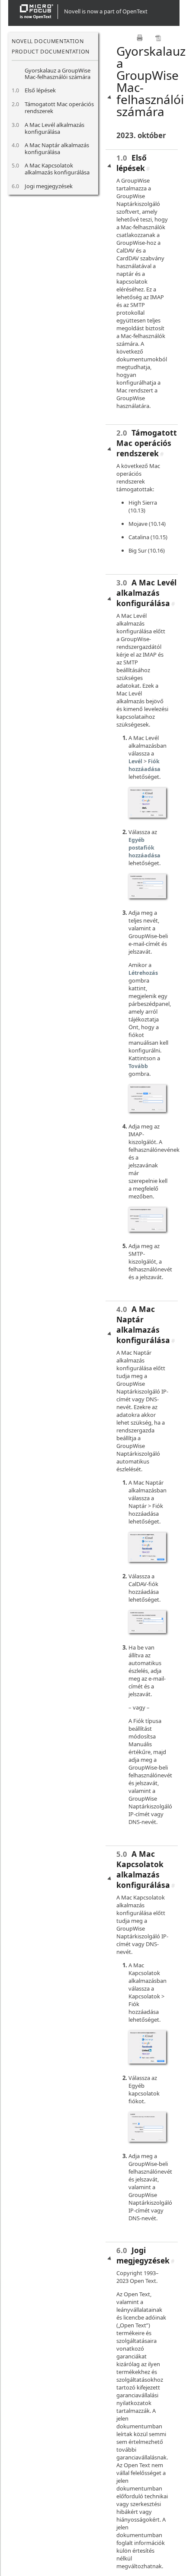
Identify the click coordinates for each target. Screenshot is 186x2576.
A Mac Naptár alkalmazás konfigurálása (57, 149)
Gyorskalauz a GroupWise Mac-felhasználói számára (58, 74)
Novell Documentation (48, 41)
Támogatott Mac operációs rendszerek (59, 107)
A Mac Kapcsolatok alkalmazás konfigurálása (57, 169)
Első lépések (40, 90)
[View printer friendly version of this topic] (140, 38)
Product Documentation (51, 52)
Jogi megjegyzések (49, 186)
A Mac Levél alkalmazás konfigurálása (55, 128)
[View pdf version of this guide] (158, 38)
